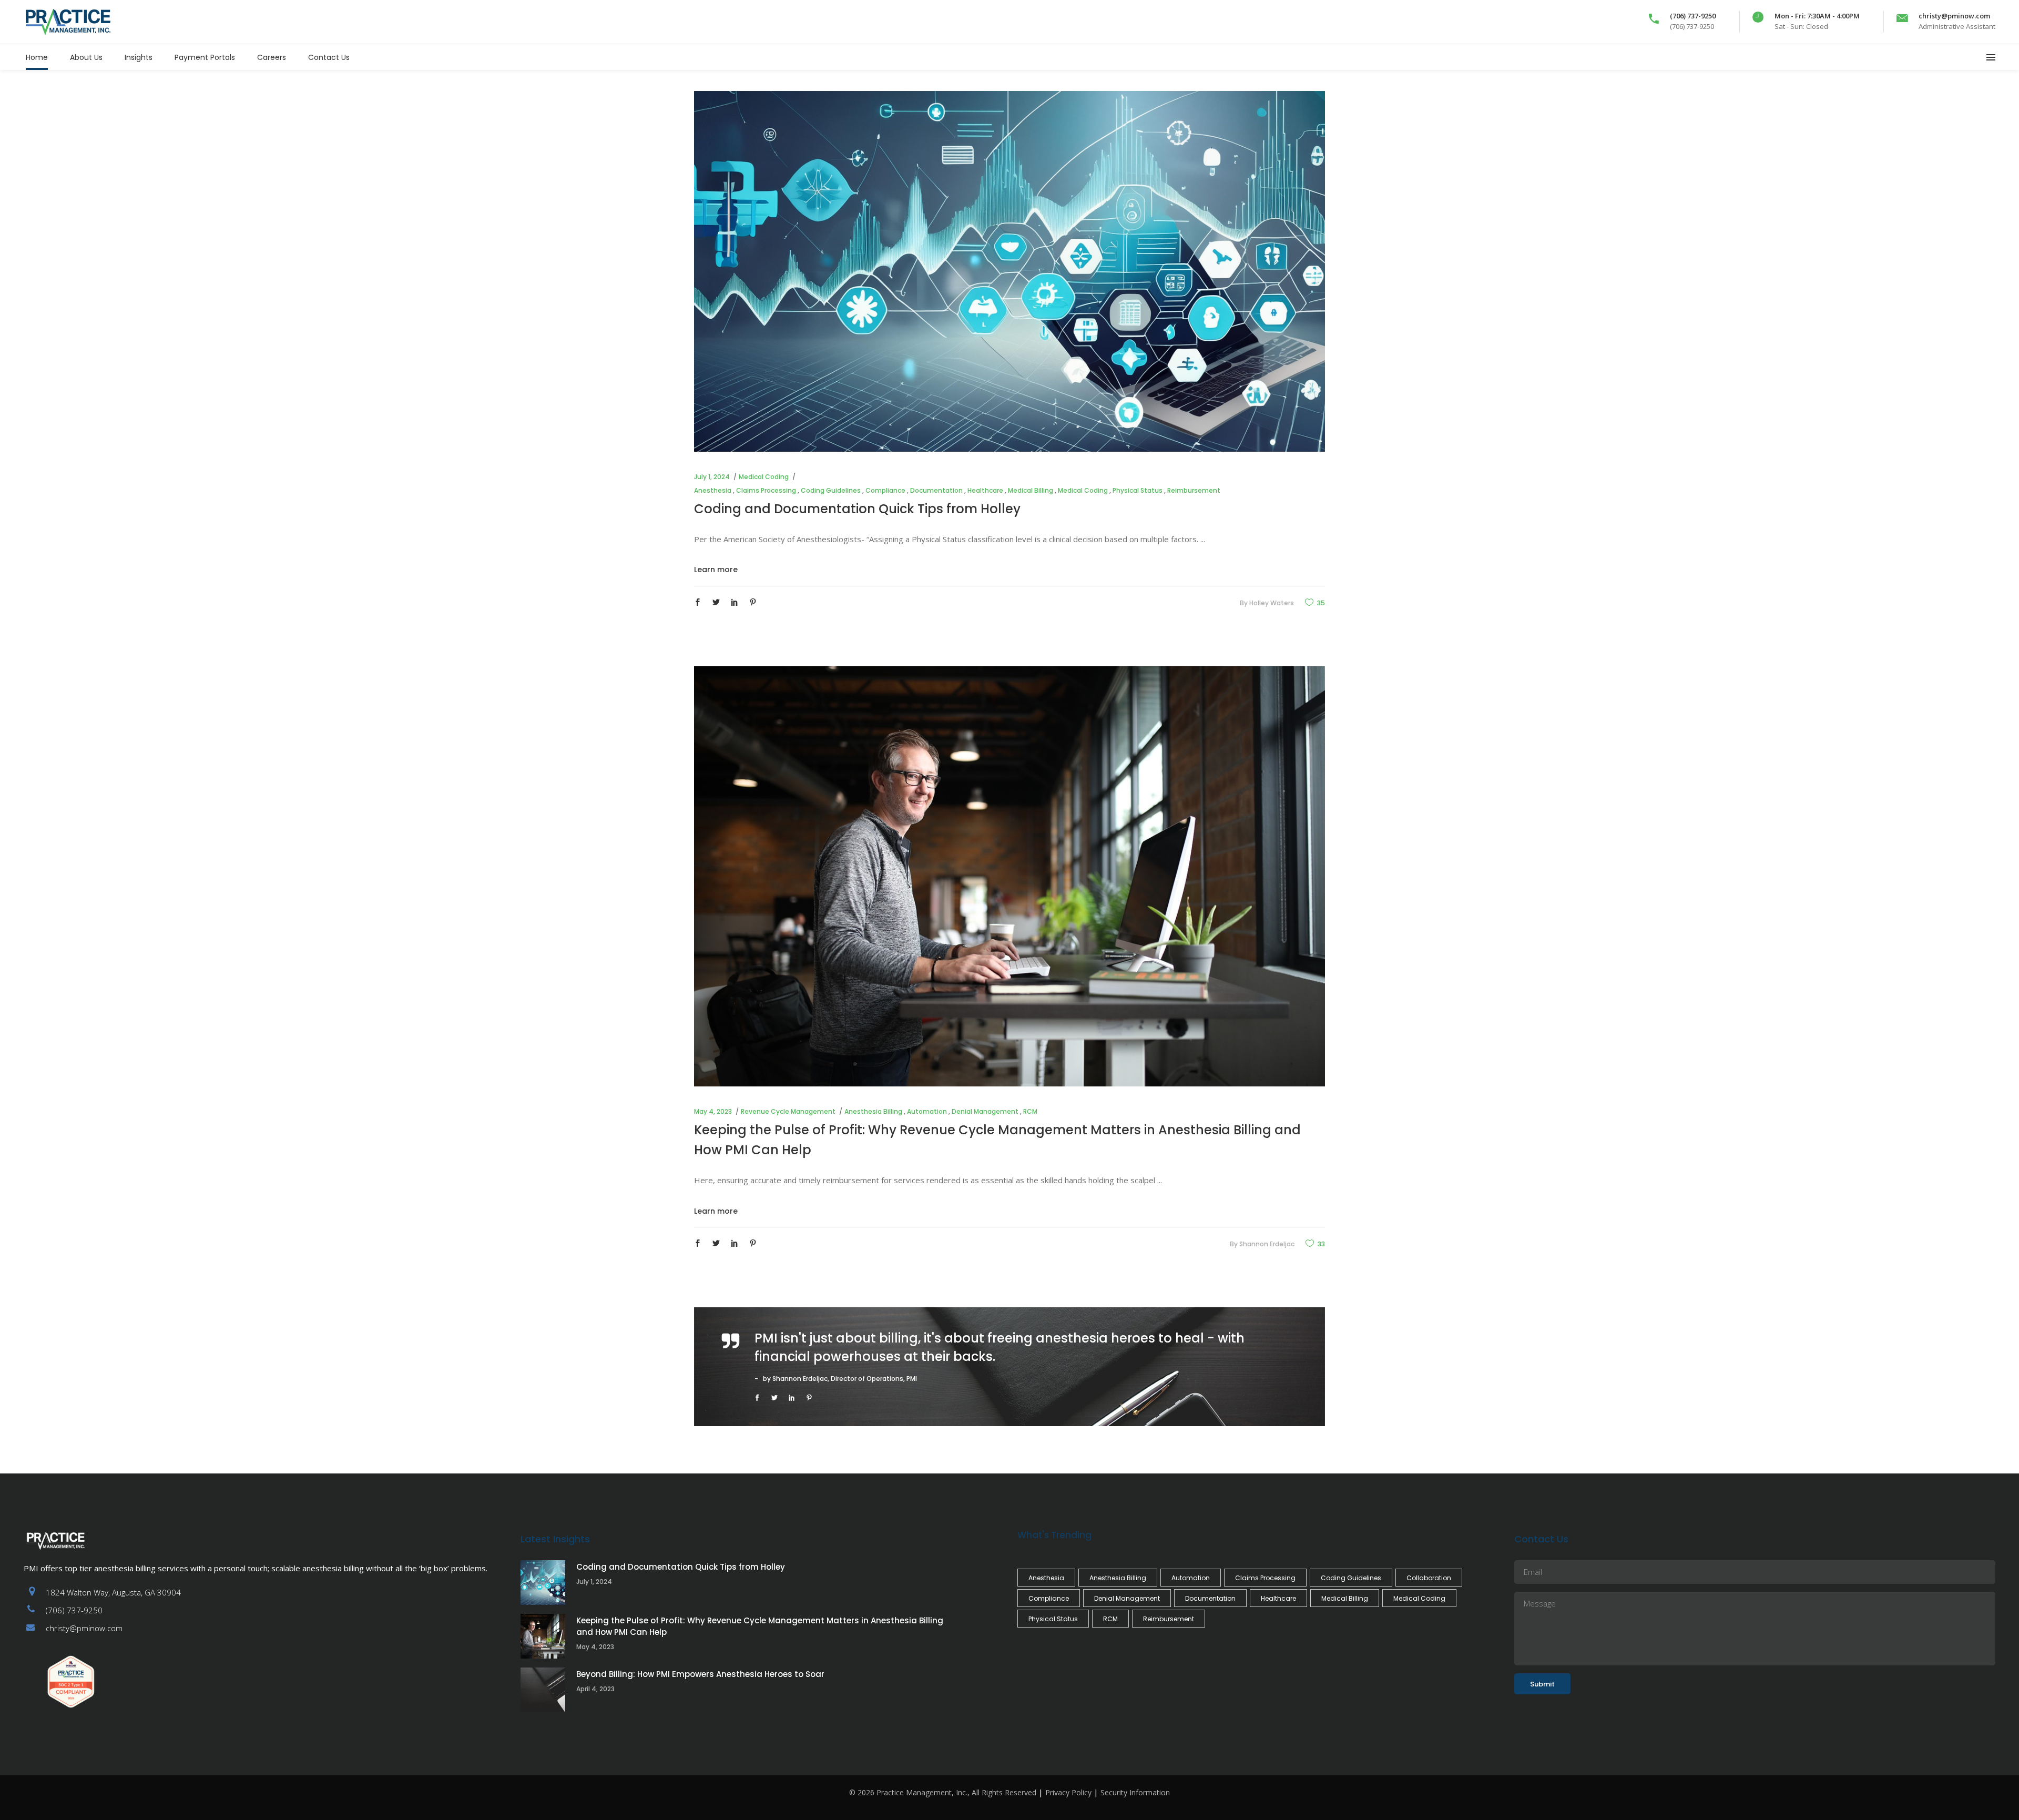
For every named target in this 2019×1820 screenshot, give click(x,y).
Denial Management (985, 1111)
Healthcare (985, 490)
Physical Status (1138, 490)
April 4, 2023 (595, 1689)
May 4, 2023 (713, 1111)
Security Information (1135, 1792)
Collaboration (1429, 1578)
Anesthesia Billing (873, 1111)
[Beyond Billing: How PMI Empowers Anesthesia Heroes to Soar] (543, 1690)
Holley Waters (1272, 603)
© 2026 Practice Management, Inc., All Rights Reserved (943, 1792)
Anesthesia (713, 490)
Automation (927, 1111)
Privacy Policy (1068, 1792)
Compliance (885, 490)
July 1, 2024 (712, 477)
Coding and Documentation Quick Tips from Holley (857, 509)
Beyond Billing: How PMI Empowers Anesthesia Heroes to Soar (700, 1674)
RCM (1030, 1111)
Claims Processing (766, 490)
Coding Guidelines (831, 490)
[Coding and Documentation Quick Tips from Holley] (1009, 271)
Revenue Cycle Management (788, 1111)
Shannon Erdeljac (1267, 1244)
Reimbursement (1194, 490)
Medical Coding (764, 477)
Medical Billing (1031, 490)
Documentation (936, 490)
